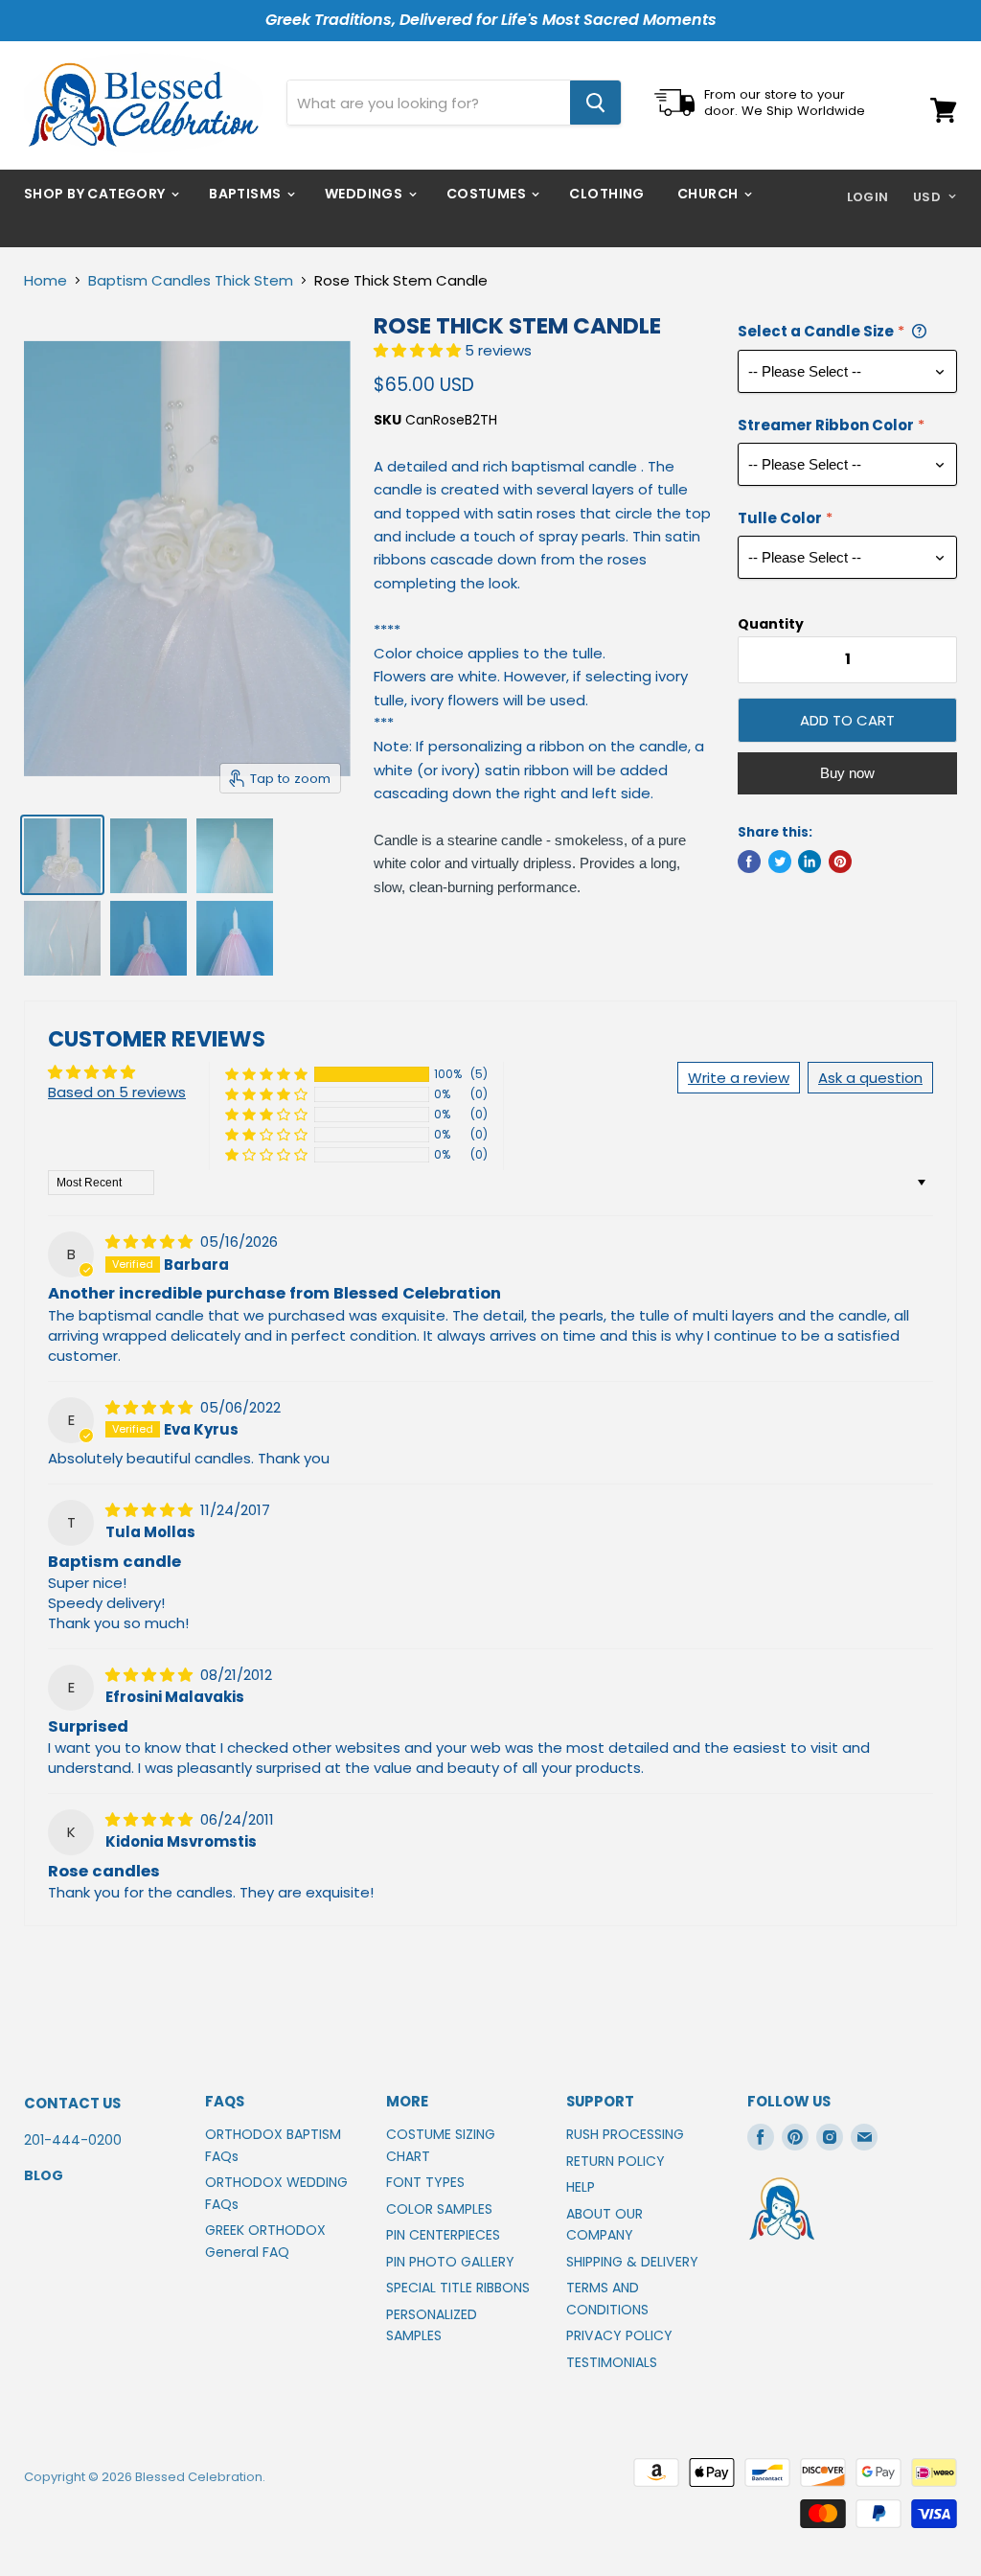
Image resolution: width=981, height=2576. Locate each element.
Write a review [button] (739, 1078)
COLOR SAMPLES (439, 2209)
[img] (151, 1242)
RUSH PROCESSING (625, 2134)
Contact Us (72, 2103)
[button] (419, 350)
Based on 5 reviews (117, 1092)
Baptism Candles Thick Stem (191, 280)
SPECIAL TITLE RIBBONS (458, 2288)
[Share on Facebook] (749, 862)
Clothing (606, 194)
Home (46, 280)
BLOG (44, 2175)
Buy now (847, 773)
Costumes (488, 194)
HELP (581, 2187)
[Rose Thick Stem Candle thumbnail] (62, 855)
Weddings (365, 194)
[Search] (595, 103)
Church (709, 194)
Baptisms (247, 194)
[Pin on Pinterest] (840, 862)
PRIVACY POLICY (619, 2335)
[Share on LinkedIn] (810, 862)
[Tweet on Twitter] (780, 862)
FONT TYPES (425, 2182)
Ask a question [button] (870, 1078)
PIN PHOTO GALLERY (450, 2262)
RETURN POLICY (616, 2161)
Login (868, 197)
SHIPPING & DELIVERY (632, 2262)
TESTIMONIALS (612, 2362)
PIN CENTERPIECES (443, 2235)
